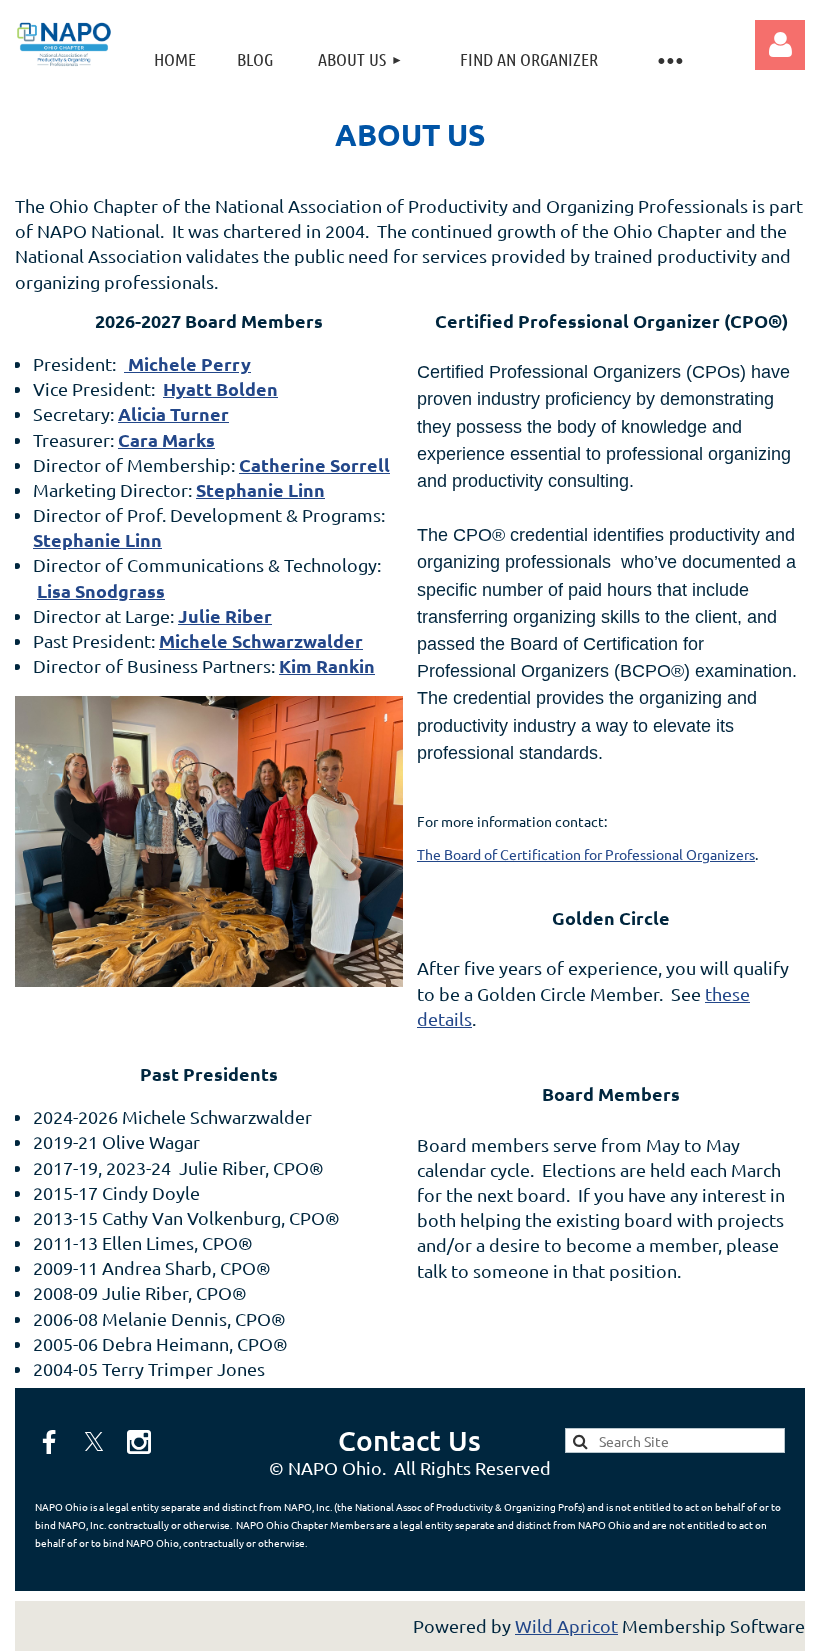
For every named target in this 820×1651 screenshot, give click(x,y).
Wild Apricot (566, 1625)
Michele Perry (187, 363)
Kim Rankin (327, 665)
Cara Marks (166, 439)
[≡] (669, 59)
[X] (94, 1442)
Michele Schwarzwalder (261, 640)
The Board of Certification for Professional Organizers (586, 854)
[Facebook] (49, 1442)
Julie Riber (225, 615)
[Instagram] (139, 1442)
